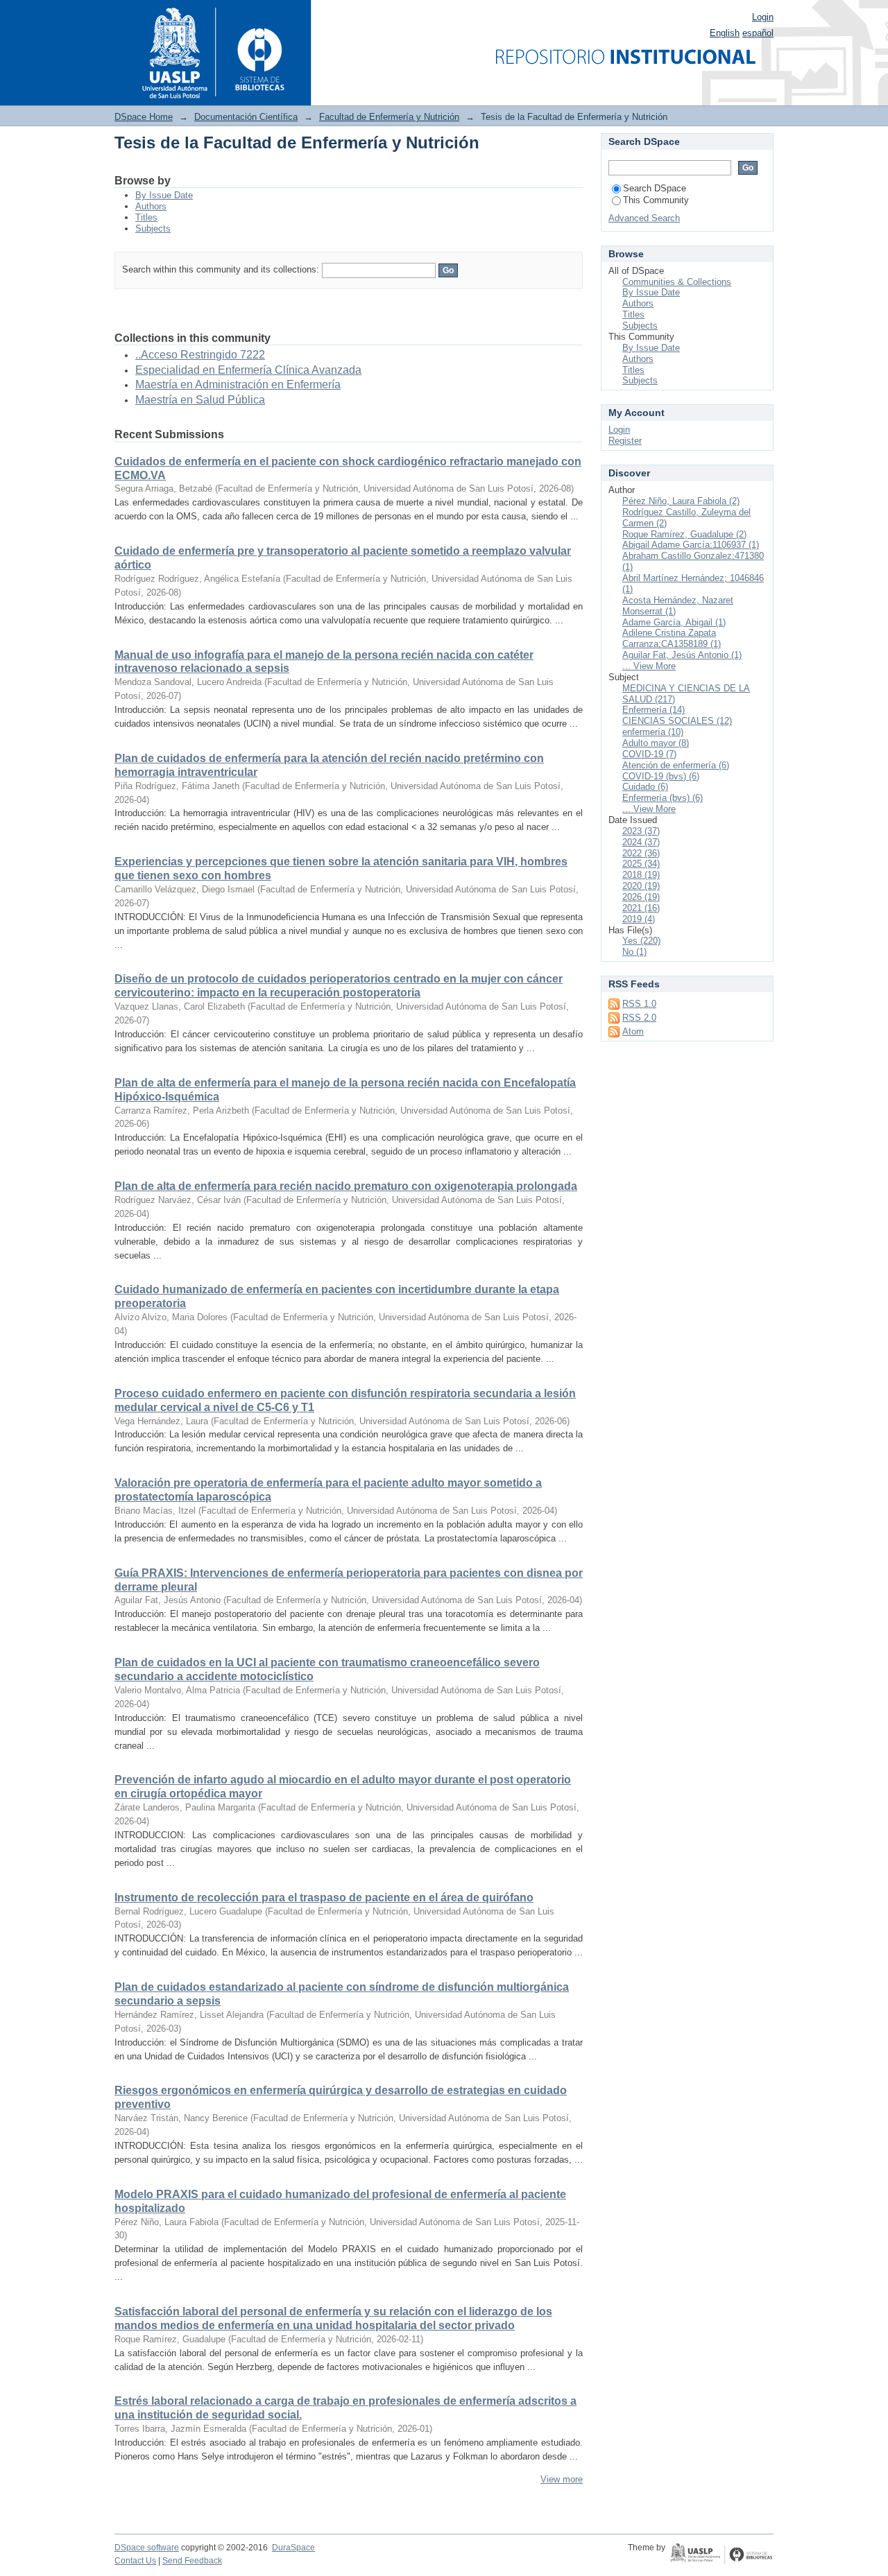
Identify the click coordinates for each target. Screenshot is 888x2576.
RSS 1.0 (639, 1004)
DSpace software (147, 2548)
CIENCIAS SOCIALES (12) (677, 721)
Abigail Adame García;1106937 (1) (691, 545)
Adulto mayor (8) (656, 743)
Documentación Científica (246, 117)
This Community (656, 200)
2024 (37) (641, 842)
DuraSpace (293, 2548)
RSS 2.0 (639, 1018)
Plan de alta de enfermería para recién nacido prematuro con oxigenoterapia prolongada (346, 1186)
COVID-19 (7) (649, 754)
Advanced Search (644, 218)
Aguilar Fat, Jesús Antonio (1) (682, 655)
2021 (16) (641, 908)
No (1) (634, 952)
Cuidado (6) (645, 787)
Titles (146, 217)
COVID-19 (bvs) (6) (661, 776)
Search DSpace (655, 188)
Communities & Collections (677, 282)
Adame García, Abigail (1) (674, 622)
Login (763, 17)
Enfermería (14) (654, 710)
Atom (633, 1031)
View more (562, 2479)
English (725, 33)
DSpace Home (144, 117)
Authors (151, 206)
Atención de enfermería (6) (676, 765)
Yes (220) (641, 941)
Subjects (153, 228)
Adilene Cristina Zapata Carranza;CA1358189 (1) (672, 638)
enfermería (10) (653, 732)
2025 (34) (641, 864)
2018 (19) (641, 875)
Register (625, 441)
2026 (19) (641, 897)
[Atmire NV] (721, 2555)
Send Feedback (192, 2561)
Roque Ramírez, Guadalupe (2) (684, 534)
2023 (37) (641, 831)
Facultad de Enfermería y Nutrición (389, 117)
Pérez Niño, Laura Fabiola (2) (681, 501)
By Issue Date (164, 195)
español (758, 33)
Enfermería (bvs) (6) (663, 798)
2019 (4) (639, 919)
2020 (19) (641, 886)
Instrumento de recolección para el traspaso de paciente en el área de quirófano (324, 1898)
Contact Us (135, 2561)
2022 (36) (641, 853)
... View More (649, 666)
